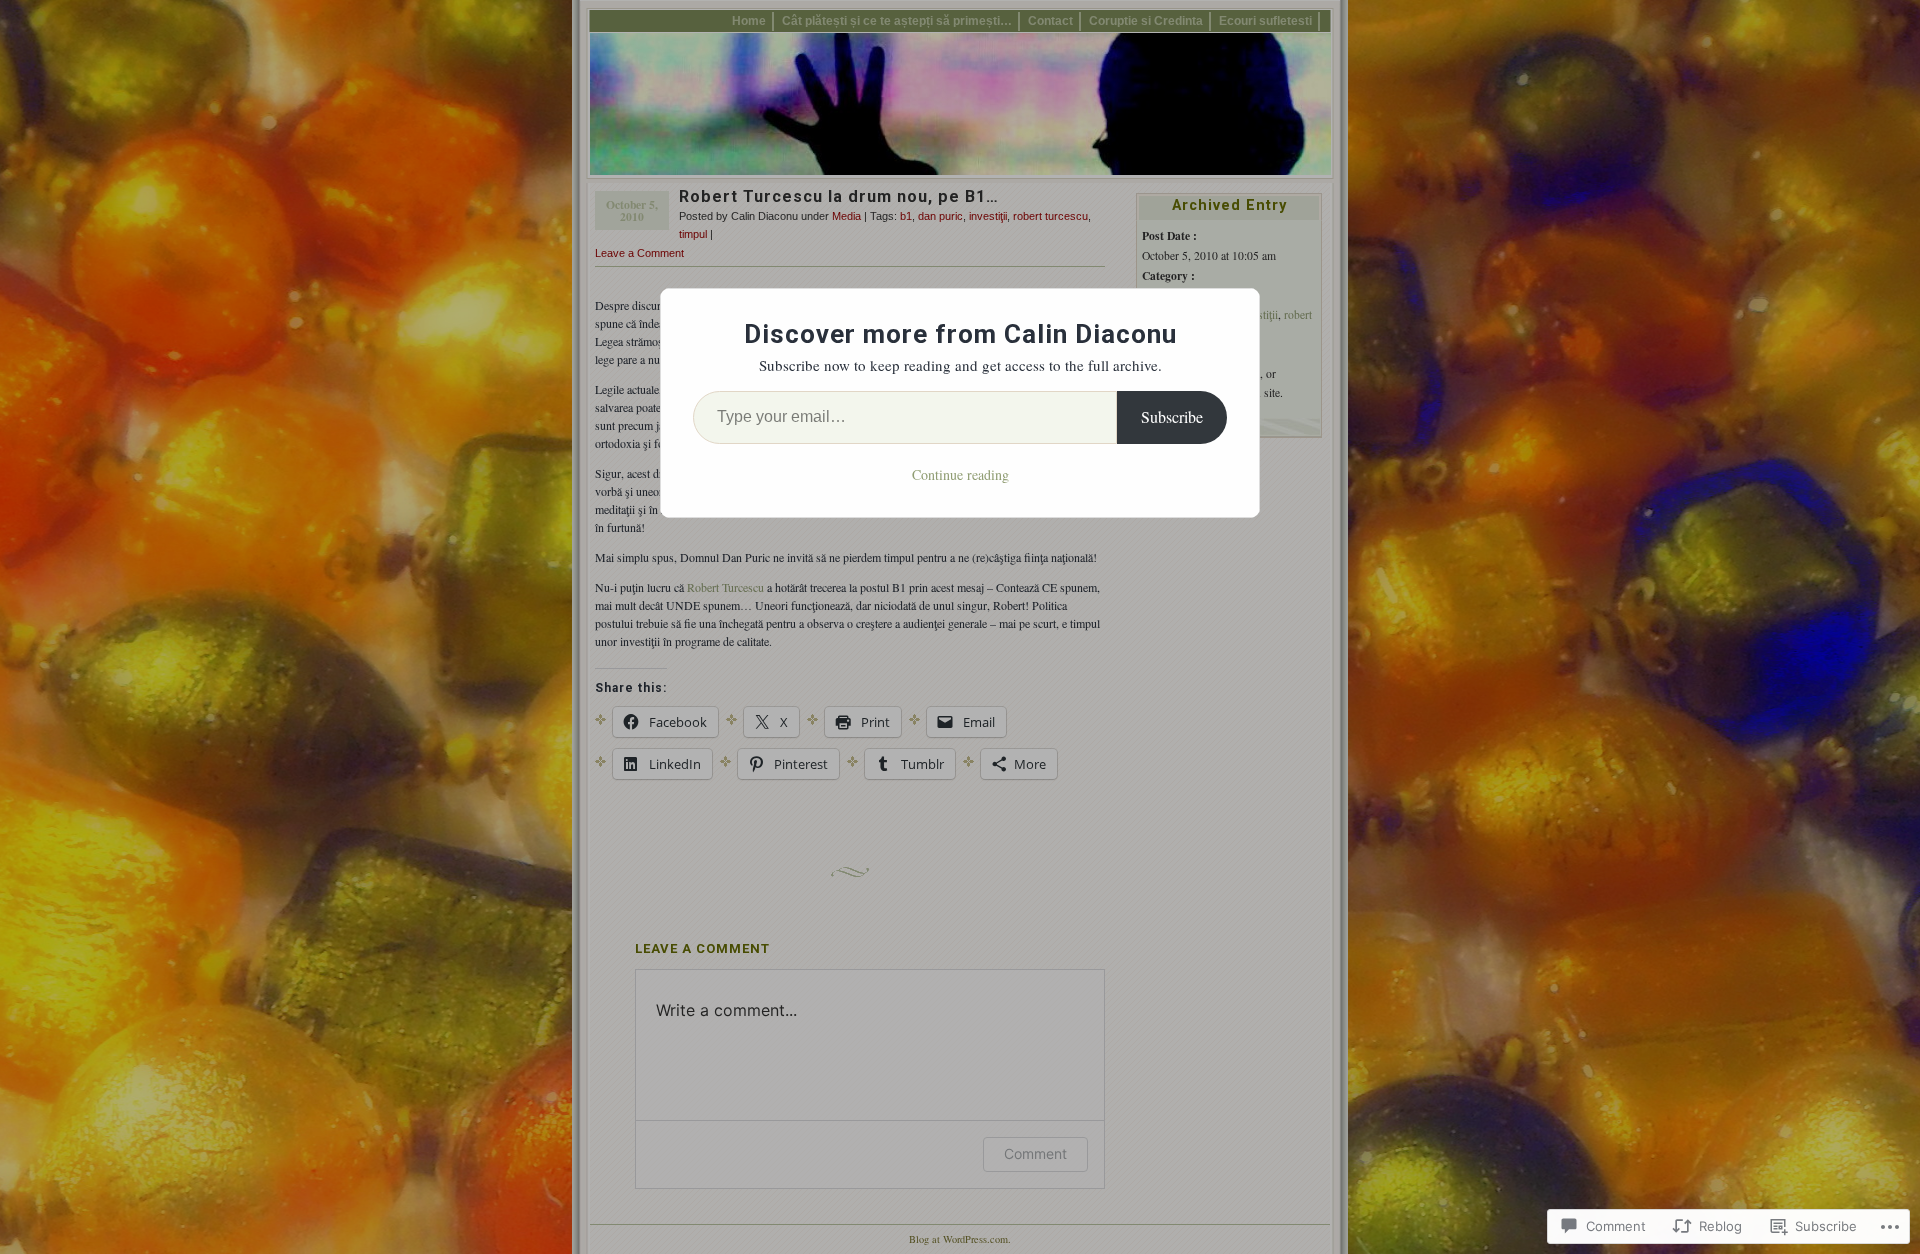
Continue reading (960, 474)
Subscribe (1172, 416)
